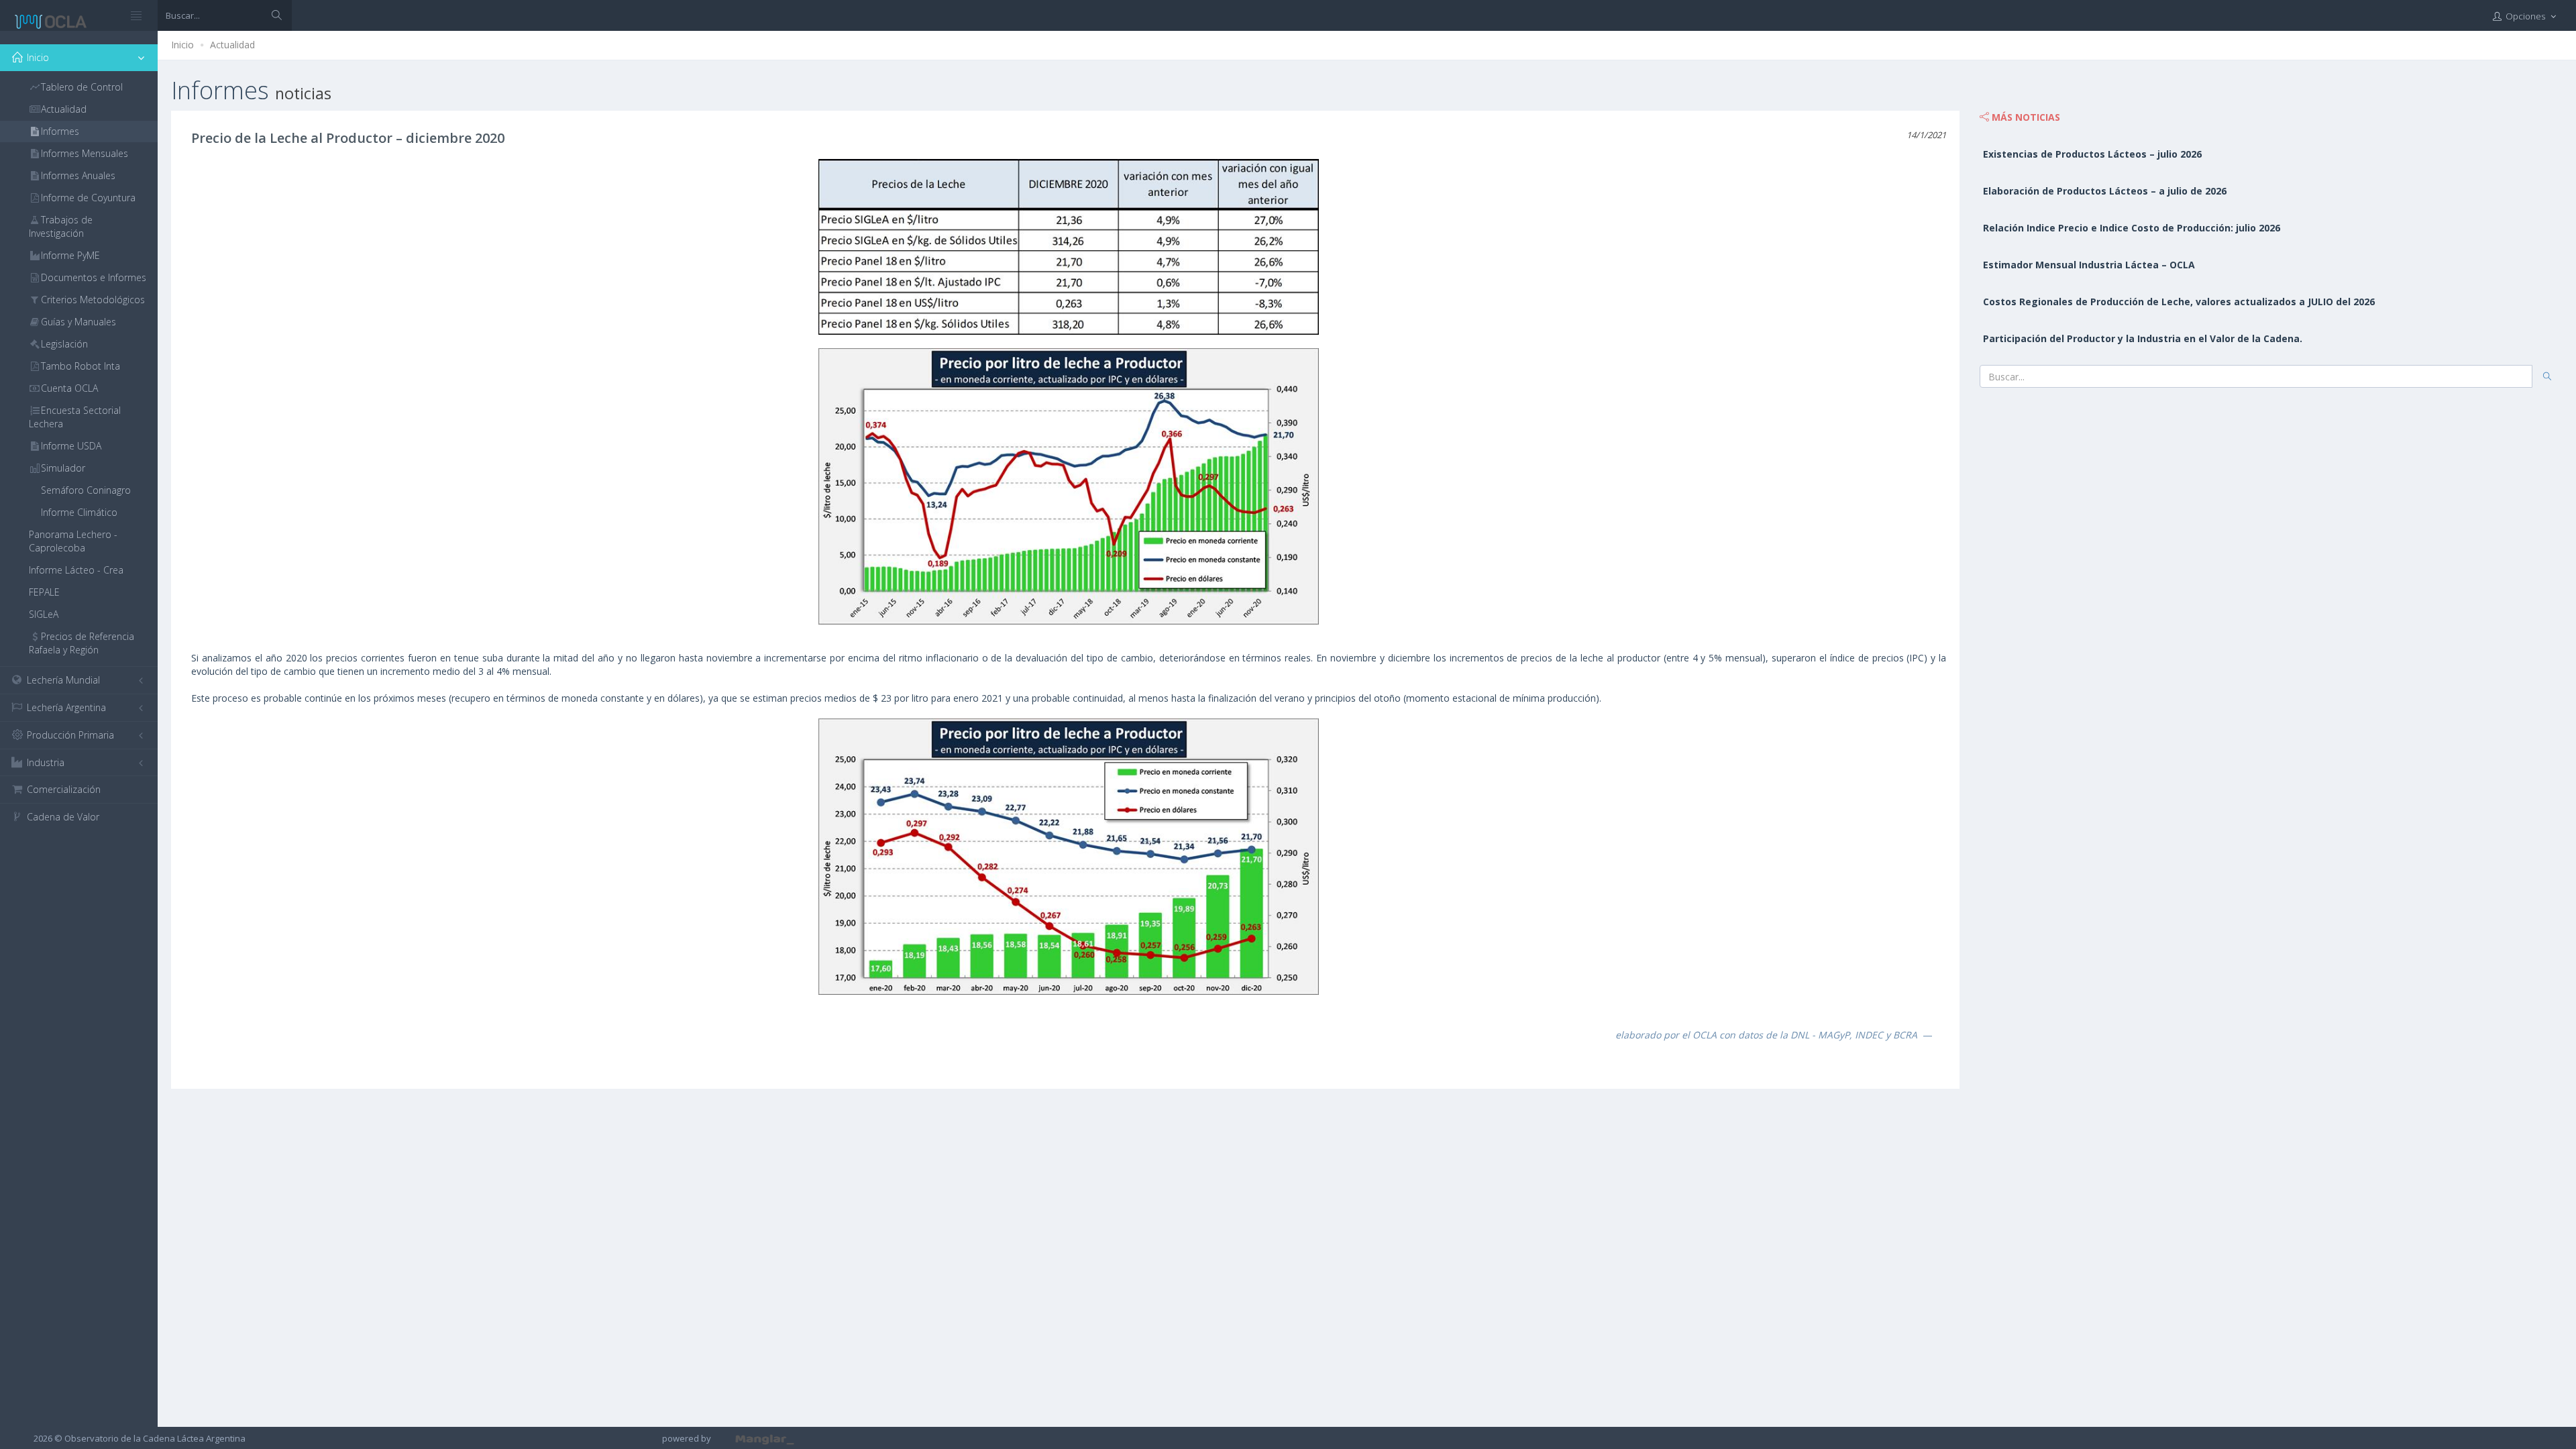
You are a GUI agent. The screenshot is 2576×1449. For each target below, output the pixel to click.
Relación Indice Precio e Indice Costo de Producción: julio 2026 (2132, 228)
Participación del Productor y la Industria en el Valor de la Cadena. (2143, 338)
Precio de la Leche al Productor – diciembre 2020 (348, 138)
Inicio (182, 45)
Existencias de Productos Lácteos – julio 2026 (2092, 154)
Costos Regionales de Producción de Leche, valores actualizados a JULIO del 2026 (2179, 302)
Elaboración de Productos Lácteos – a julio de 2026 (2105, 191)
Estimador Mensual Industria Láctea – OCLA (2089, 265)
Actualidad (232, 45)
